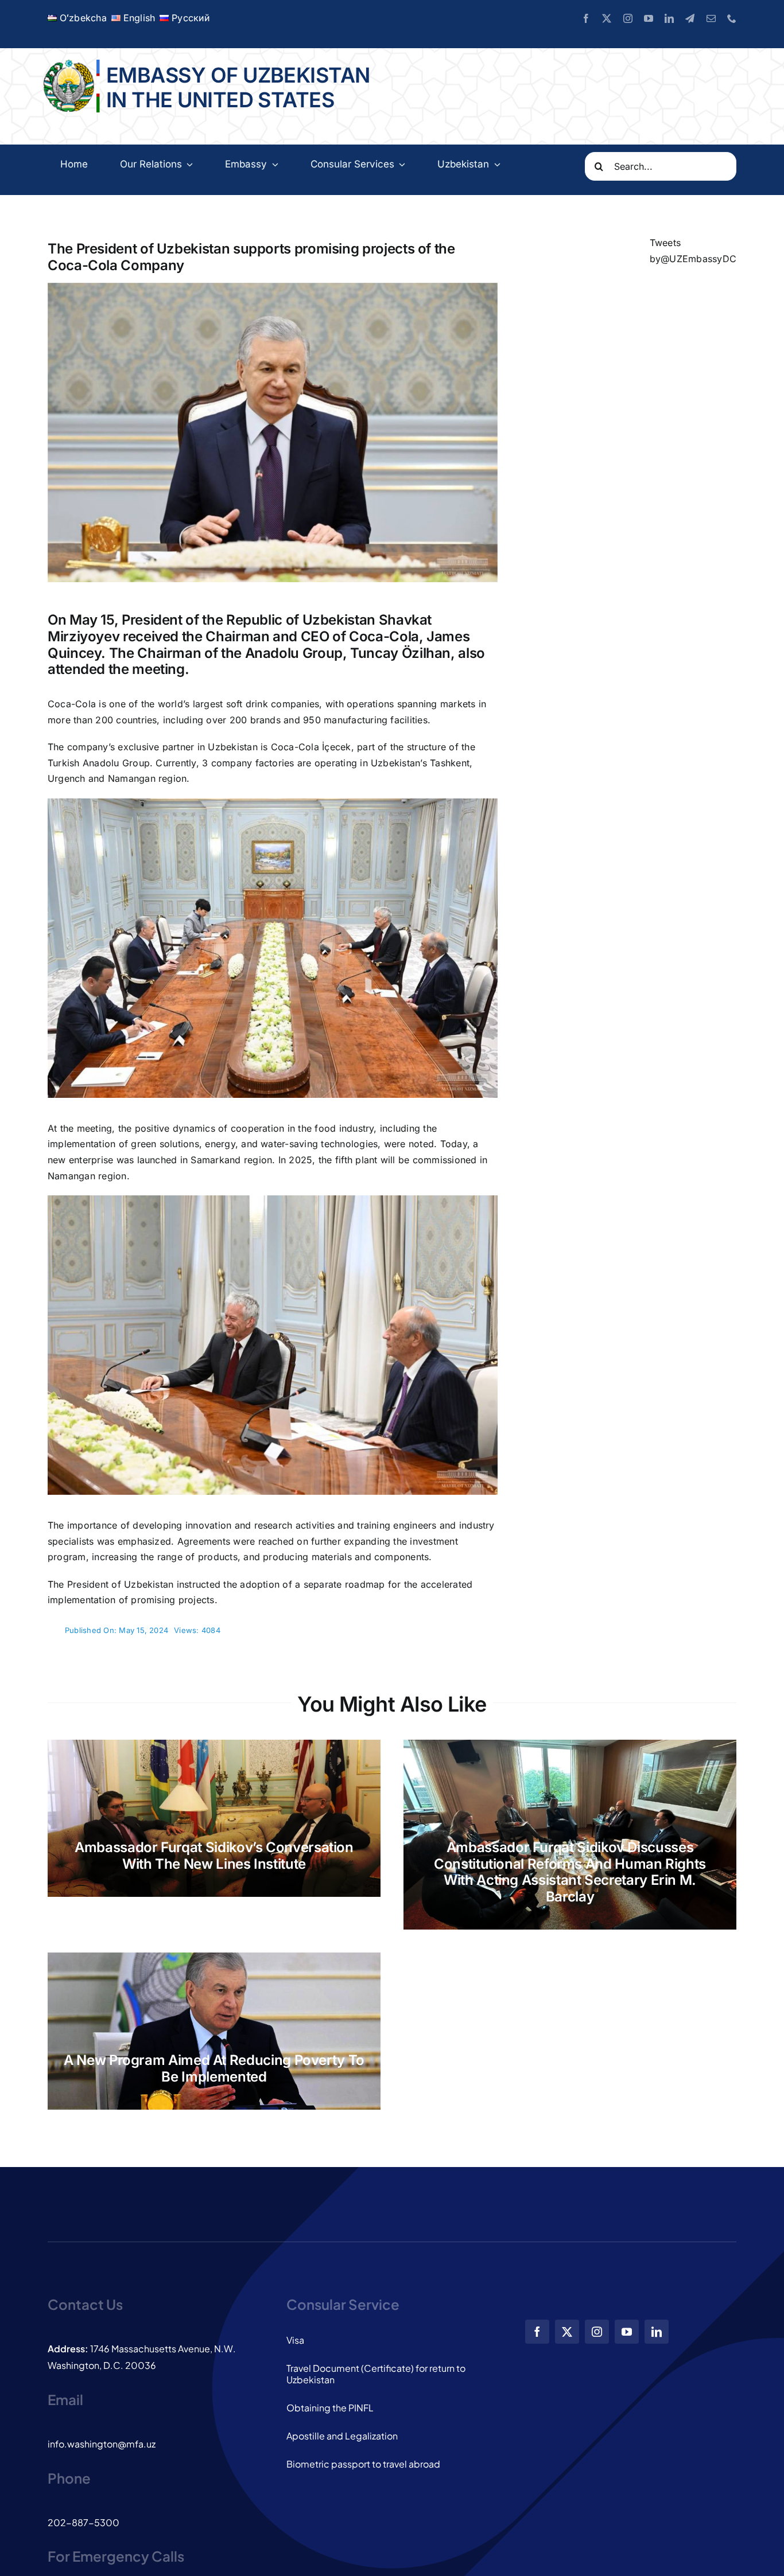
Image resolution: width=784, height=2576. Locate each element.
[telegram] (690, 18)
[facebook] (586, 18)
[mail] (711, 18)
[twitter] (607, 18)
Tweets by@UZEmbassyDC (693, 251)
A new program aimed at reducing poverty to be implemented (214, 2068)
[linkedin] (669, 18)
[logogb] (70, 64)
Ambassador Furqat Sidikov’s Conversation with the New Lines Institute (214, 1856)
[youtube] (649, 18)
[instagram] (628, 18)
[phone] (732, 18)
